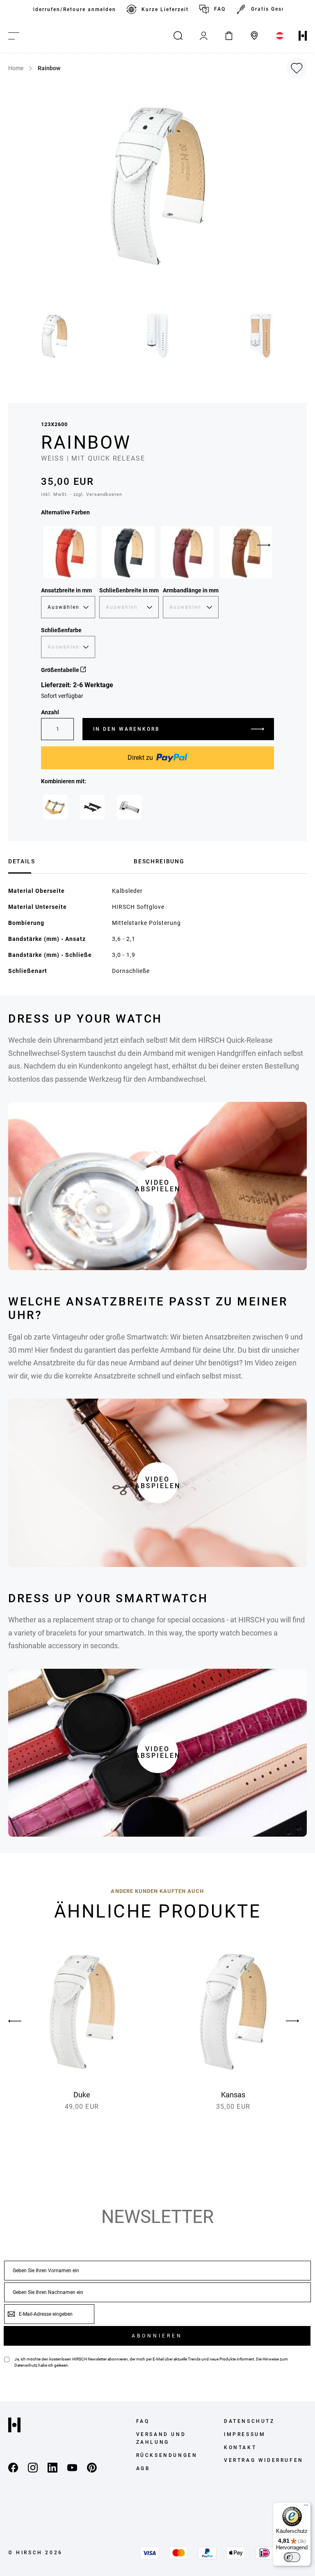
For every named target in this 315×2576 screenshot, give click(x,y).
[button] (55, 336)
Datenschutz (26, 2365)
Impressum (245, 2434)
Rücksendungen (167, 2455)
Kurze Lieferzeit (165, 9)
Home (16, 68)
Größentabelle (61, 670)
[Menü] (306, 2507)
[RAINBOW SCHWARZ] (128, 552)
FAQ (220, 9)
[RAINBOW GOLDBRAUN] (246, 552)
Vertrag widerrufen (264, 2460)
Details (22, 861)
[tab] (68, 860)
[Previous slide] (23, 2021)
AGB (143, 2468)
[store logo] (303, 36)
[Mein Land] (280, 36)
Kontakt (240, 2448)
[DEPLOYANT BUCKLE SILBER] (129, 807)
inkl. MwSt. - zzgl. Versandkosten (82, 494)
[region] (157, 9)
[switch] (292, 2557)
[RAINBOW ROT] (69, 552)
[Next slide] (264, 545)
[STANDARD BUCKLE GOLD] (55, 807)
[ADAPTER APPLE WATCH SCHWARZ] (92, 807)
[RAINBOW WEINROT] (187, 552)
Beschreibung (159, 861)
